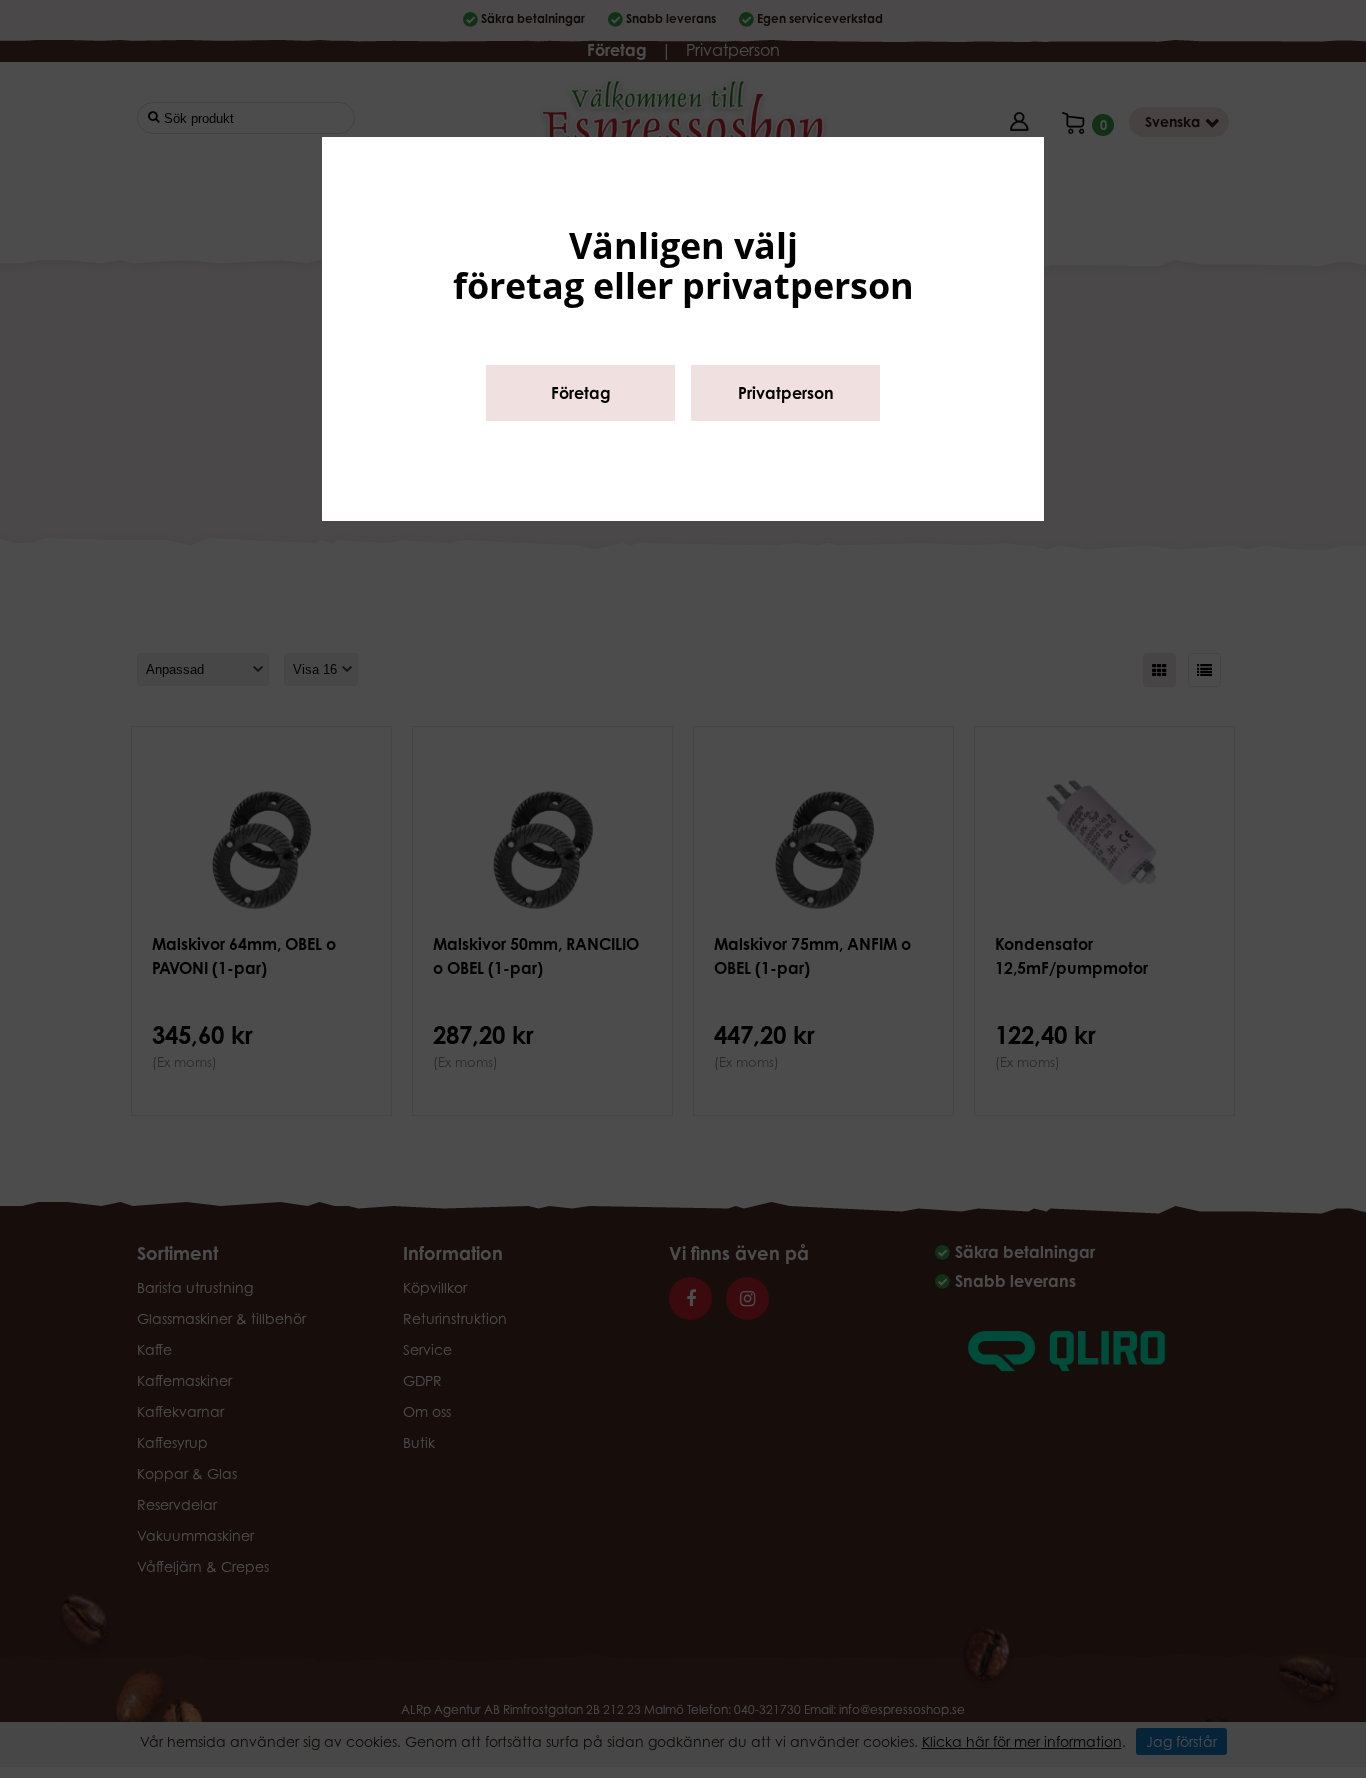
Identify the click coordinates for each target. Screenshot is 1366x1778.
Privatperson (786, 393)
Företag (581, 393)
